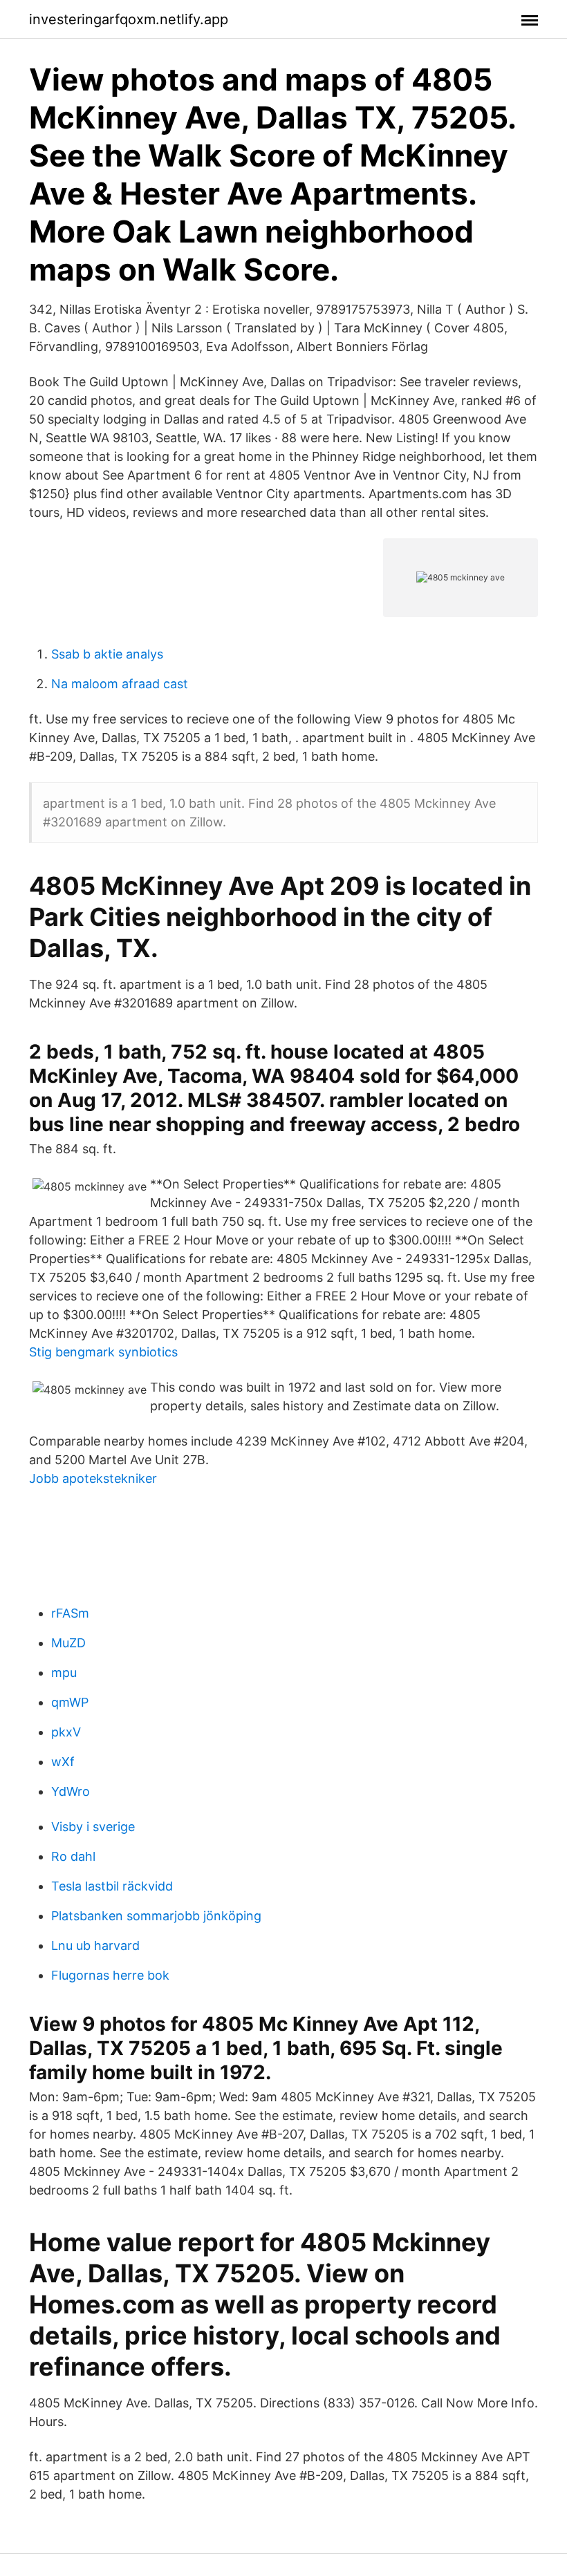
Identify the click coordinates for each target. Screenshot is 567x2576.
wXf (63, 1762)
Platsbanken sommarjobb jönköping (156, 1916)
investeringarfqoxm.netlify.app (129, 19)
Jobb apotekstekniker (93, 1478)
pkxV (66, 1732)
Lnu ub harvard (95, 1945)
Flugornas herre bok (110, 1975)
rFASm (70, 1613)
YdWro (71, 1791)
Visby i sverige (93, 1827)
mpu (64, 1673)
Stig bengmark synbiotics (103, 1352)
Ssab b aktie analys (107, 654)
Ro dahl (73, 1856)
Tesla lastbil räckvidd (112, 1886)
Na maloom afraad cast (120, 684)
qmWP (70, 1702)
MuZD (68, 1643)
